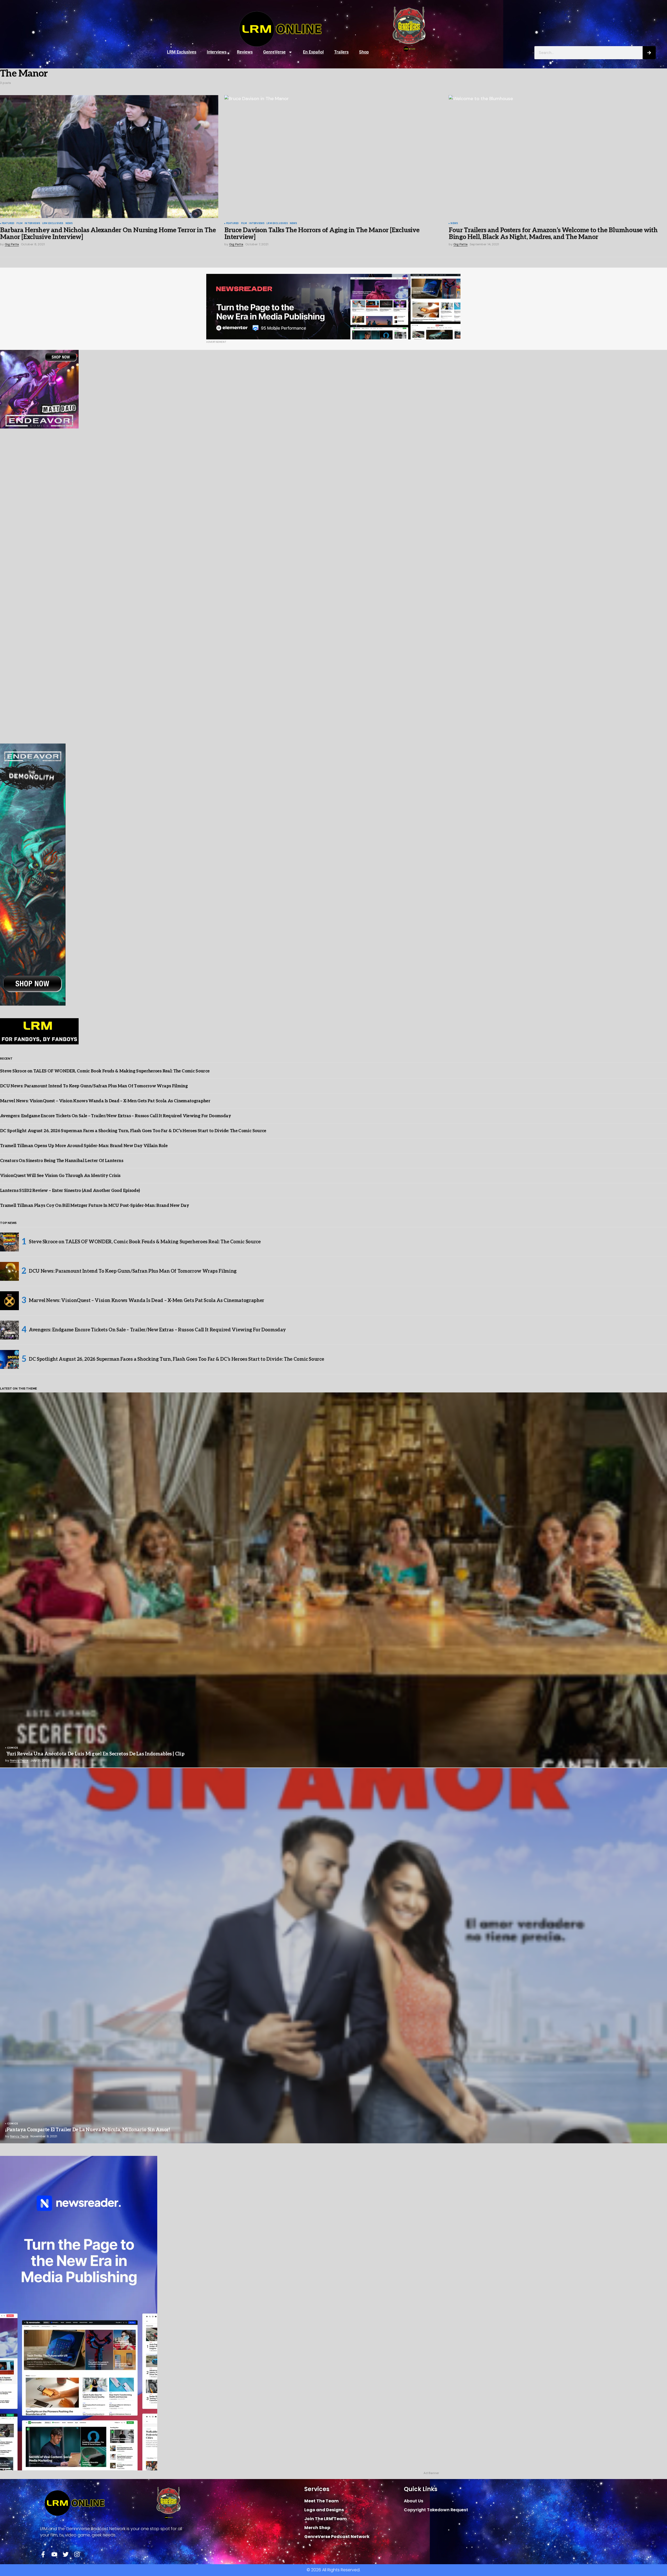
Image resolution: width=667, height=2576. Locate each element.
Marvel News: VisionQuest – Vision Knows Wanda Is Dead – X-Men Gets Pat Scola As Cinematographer (105, 1101)
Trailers (341, 52)
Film (20, 224)
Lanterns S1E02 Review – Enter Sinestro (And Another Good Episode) (70, 1191)
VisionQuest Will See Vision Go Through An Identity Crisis (60, 1176)
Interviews (217, 52)
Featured (8, 224)
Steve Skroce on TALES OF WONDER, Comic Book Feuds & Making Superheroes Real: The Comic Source (105, 1071)
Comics (12, 1748)
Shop (364, 52)
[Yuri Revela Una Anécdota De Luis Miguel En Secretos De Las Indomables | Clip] (333, 1580)
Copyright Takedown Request (436, 2510)
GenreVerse (274, 52)
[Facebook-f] (43, 2554)
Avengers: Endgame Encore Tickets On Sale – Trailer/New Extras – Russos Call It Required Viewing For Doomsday (115, 1116)
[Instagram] (77, 2554)
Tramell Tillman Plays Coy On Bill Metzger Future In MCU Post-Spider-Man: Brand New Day (94, 1206)
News (69, 224)
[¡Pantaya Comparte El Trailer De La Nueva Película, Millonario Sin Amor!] (333, 1956)
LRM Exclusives (182, 52)
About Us (414, 2501)
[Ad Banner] (333, 307)
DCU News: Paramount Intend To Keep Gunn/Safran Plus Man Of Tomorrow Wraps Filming (94, 1086)
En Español (313, 52)
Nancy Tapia (19, 1760)
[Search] (649, 53)
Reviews (245, 52)
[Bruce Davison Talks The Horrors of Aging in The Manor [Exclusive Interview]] (333, 156)
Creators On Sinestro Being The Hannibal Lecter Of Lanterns (62, 1161)
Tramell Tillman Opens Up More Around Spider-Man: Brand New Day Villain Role (84, 1146)
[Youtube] (54, 2554)
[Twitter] (66, 2554)
